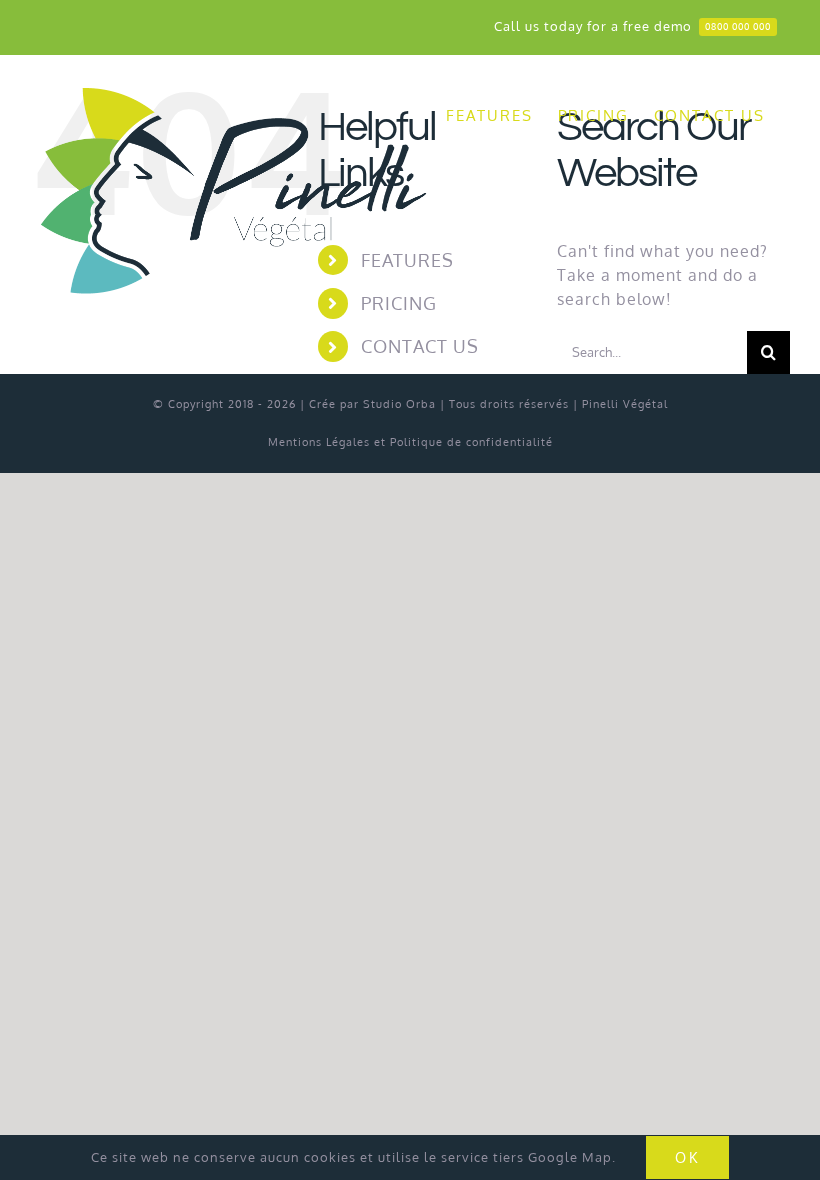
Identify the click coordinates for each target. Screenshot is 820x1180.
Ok (687, 1157)
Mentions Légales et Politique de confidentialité (410, 442)
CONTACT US (420, 346)
